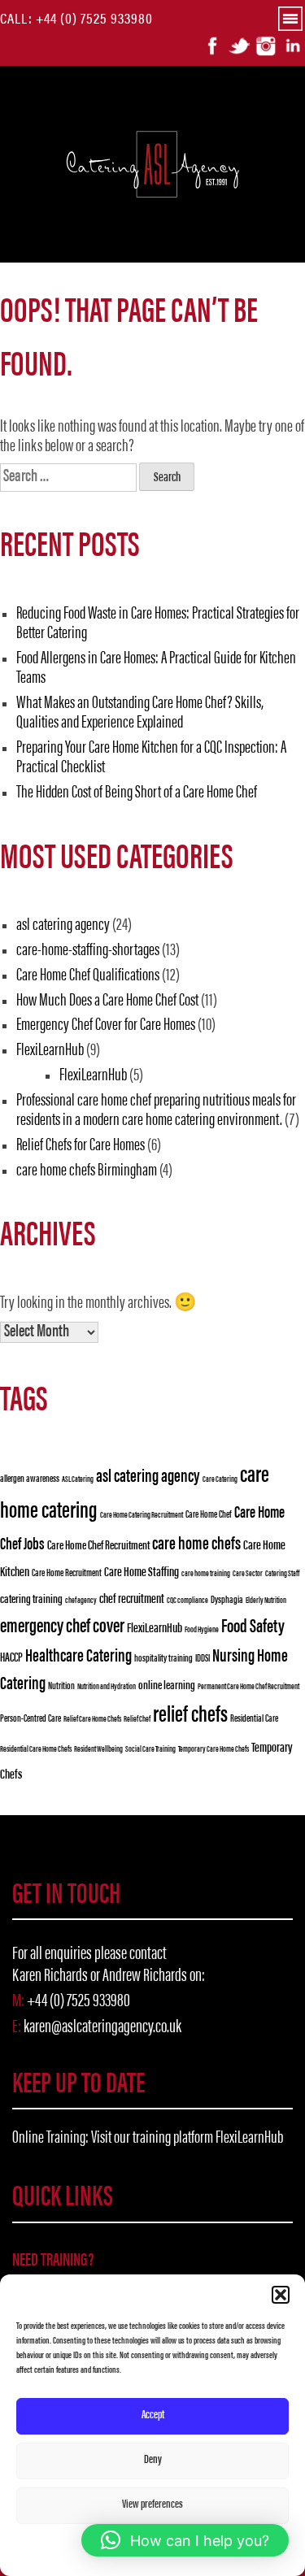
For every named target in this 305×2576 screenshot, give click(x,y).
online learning (167, 1686)
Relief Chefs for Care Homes (81, 1146)
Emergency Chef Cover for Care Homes (106, 1026)
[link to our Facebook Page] (212, 46)
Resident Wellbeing (98, 1750)
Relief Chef (137, 1720)
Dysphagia (227, 1601)
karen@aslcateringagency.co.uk (102, 2028)
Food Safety (253, 1627)
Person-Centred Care (30, 1719)
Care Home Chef (209, 1515)
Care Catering (220, 1480)
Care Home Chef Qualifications (88, 976)
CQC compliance (187, 1601)
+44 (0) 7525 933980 (94, 20)
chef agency (81, 1601)
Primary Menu (298, 23)
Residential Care (254, 1719)
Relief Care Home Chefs (92, 1720)
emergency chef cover (62, 1628)
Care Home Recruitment (67, 1574)
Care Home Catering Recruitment (142, 1516)
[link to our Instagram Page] (266, 46)
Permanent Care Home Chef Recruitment (248, 1687)
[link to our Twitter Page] (239, 46)
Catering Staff (282, 1574)
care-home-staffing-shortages (88, 951)
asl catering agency (63, 926)
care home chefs (196, 1545)
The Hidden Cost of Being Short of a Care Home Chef (137, 793)
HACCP (11, 1658)
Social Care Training (150, 1750)
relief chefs (190, 1716)
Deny (153, 2460)
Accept (153, 2415)
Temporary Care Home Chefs (213, 1750)
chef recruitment (132, 1600)
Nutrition (61, 1687)
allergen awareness (30, 1479)
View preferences (152, 2505)
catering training (31, 1600)
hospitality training (163, 1659)
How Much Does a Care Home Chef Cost (107, 1001)
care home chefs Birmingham (87, 1171)
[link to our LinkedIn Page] (293, 46)
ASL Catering (78, 1480)
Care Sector (248, 1574)
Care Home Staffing (142, 1573)
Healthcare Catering (78, 1657)
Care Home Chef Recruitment (98, 1546)
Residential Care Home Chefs (36, 1750)
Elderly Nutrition (266, 1601)
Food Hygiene (202, 1630)
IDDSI (203, 1659)
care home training (206, 1574)
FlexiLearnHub (50, 1051)
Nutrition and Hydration (107, 1687)
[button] (281, 2295)
